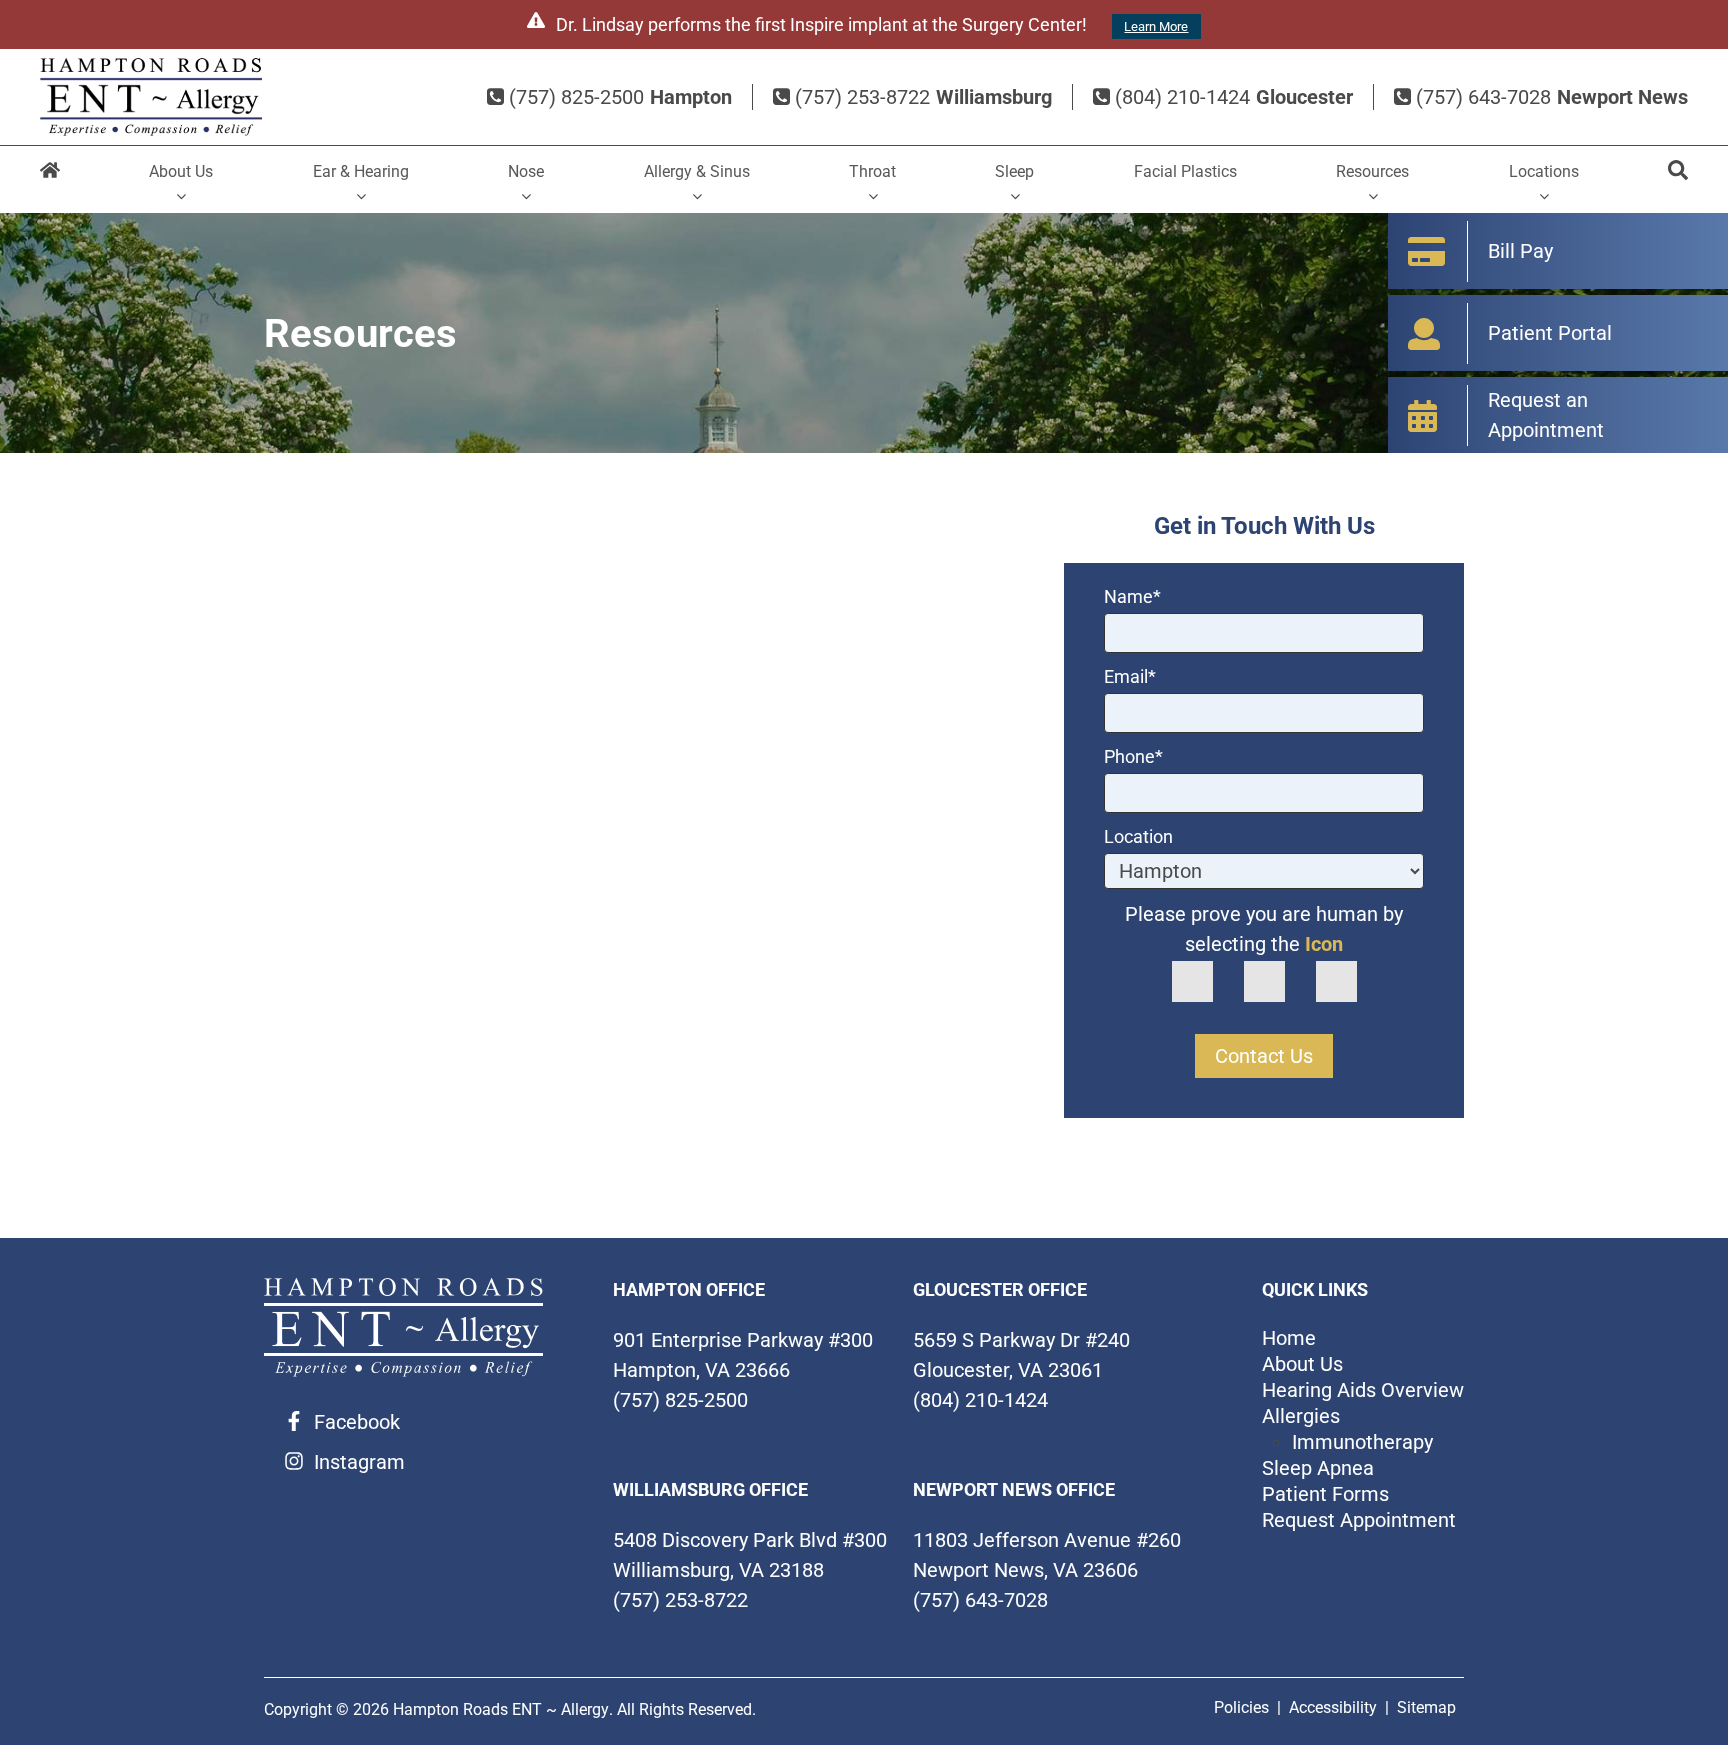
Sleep (1014, 171)
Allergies (1301, 1416)
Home (49, 179)
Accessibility (1333, 1707)
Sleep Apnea (1318, 1468)
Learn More (1156, 26)
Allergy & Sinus (697, 171)
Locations (1544, 171)
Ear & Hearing (361, 171)
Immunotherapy (1362, 1442)
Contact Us (1264, 1056)
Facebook (357, 1422)
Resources (1372, 171)
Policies (1241, 1707)
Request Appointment (1359, 1520)
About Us (181, 171)
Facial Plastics (1185, 171)
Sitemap (1426, 1707)
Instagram (359, 1462)
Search (1678, 179)
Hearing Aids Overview (1363, 1390)
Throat (872, 171)
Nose (526, 171)
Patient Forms (1325, 1494)
